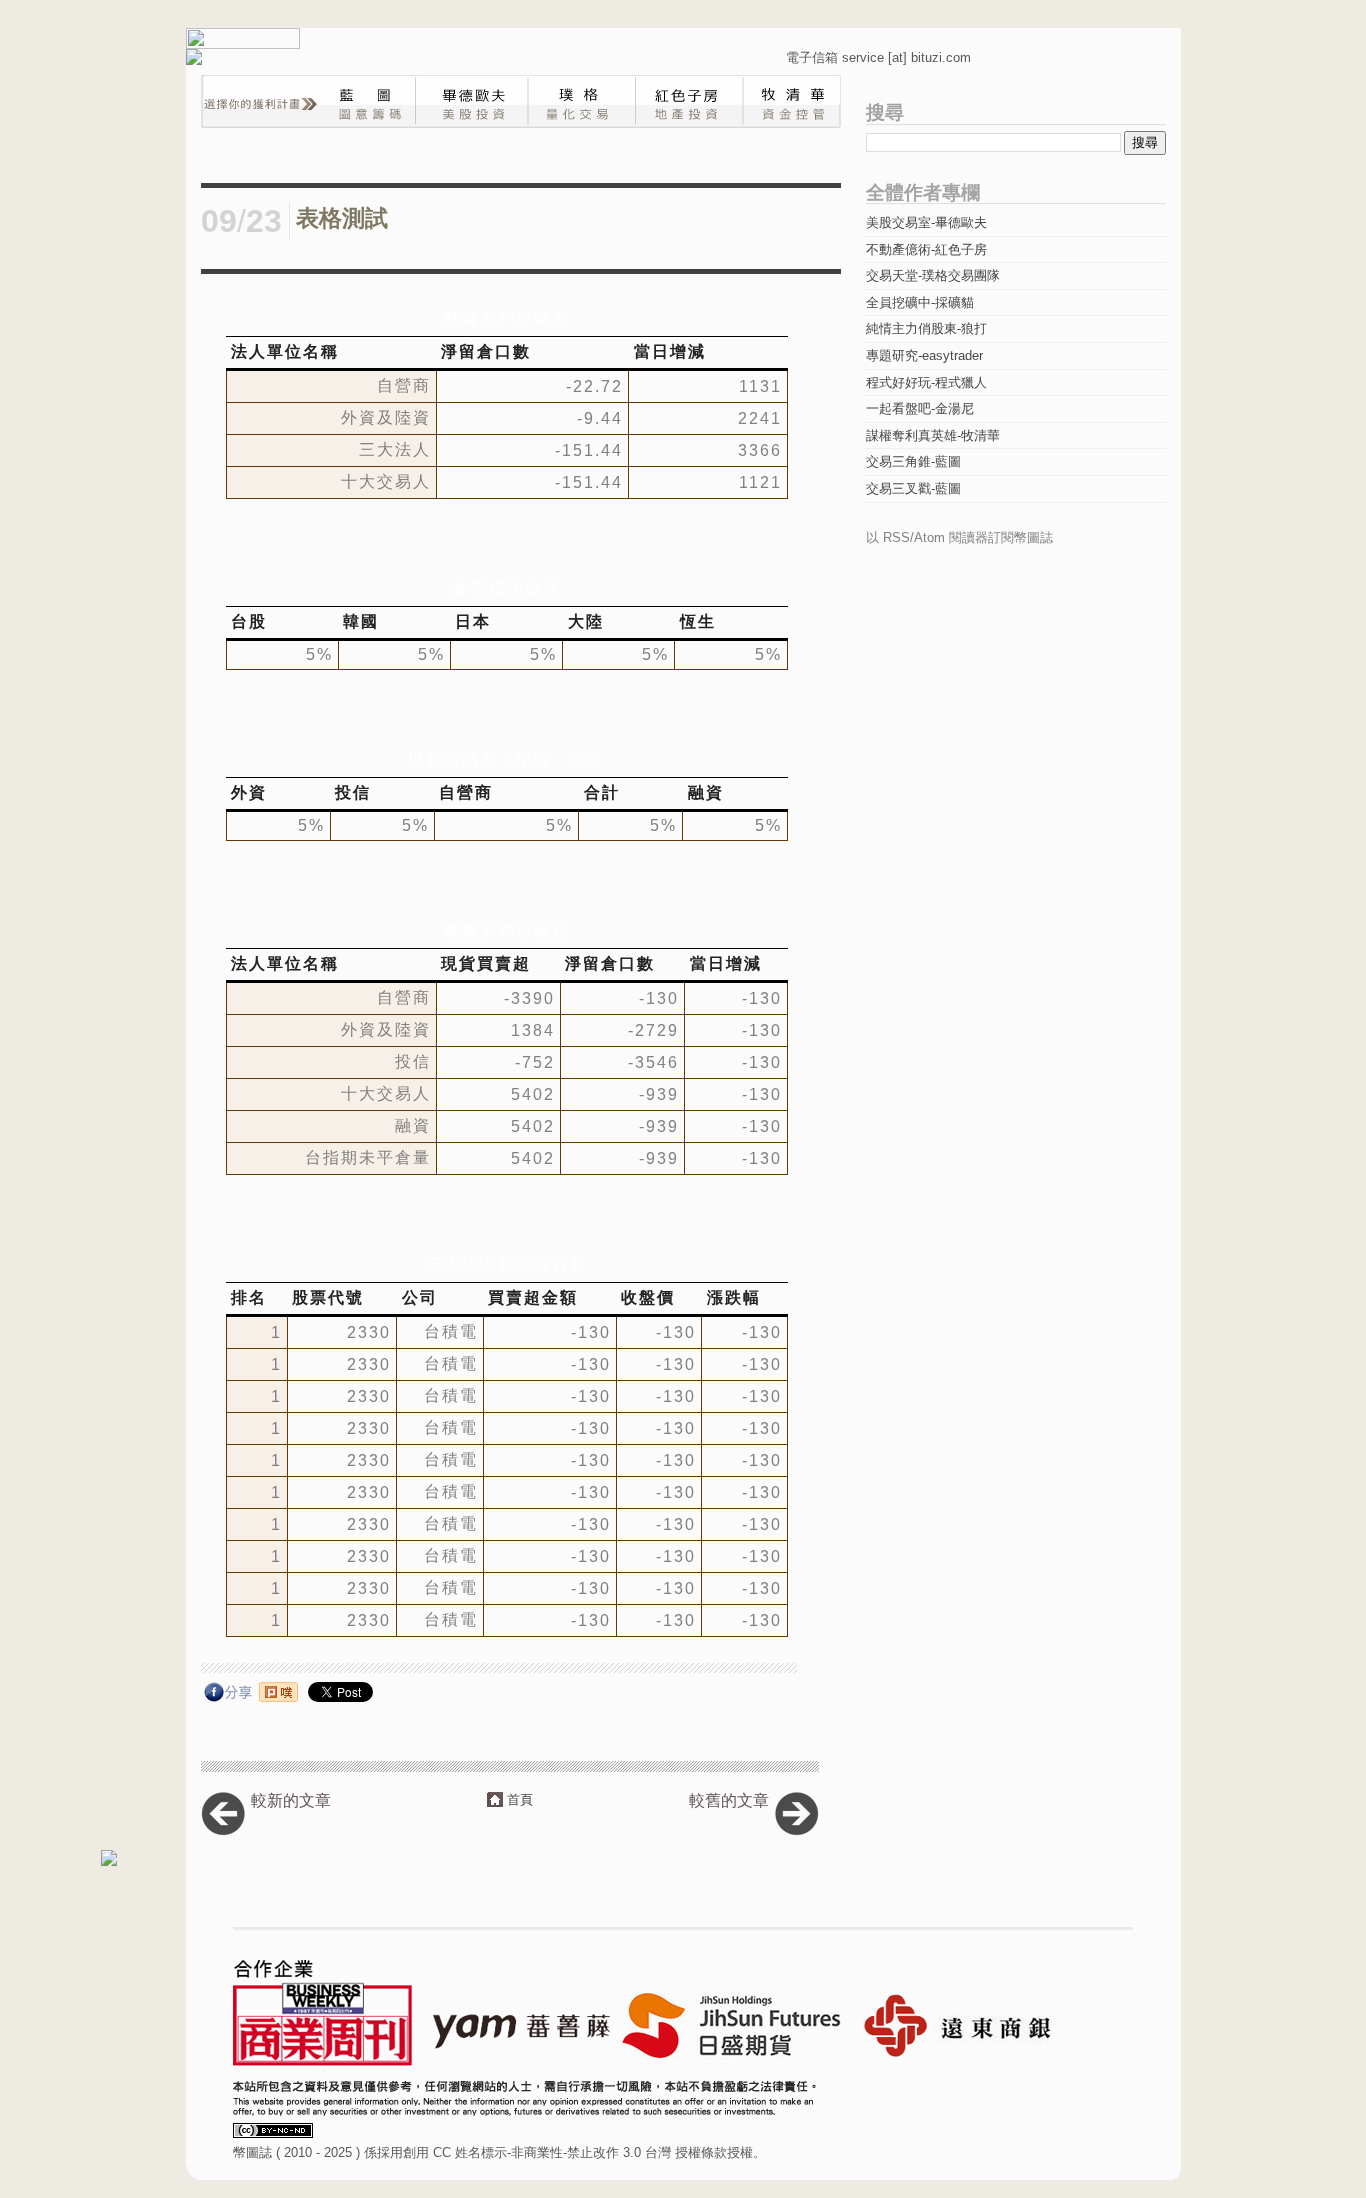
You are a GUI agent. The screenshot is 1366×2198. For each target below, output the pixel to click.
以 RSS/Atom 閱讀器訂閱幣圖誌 (959, 537)
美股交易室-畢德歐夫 (926, 222)
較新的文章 (291, 1800)
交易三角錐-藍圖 (913, 461)
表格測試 (342, 218)
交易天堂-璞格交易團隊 (933, 275)
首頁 (520, 1799)
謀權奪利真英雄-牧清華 (933, 435)
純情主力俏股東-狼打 (926, 328)
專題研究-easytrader (924, 355)
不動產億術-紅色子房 (926, 249)
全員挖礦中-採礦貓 (920, 302)
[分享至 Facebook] (228, 1696)
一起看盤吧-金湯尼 (920, 408)
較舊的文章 (729, 1800)
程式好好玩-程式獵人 (926, 382)
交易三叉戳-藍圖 (913, 488)
